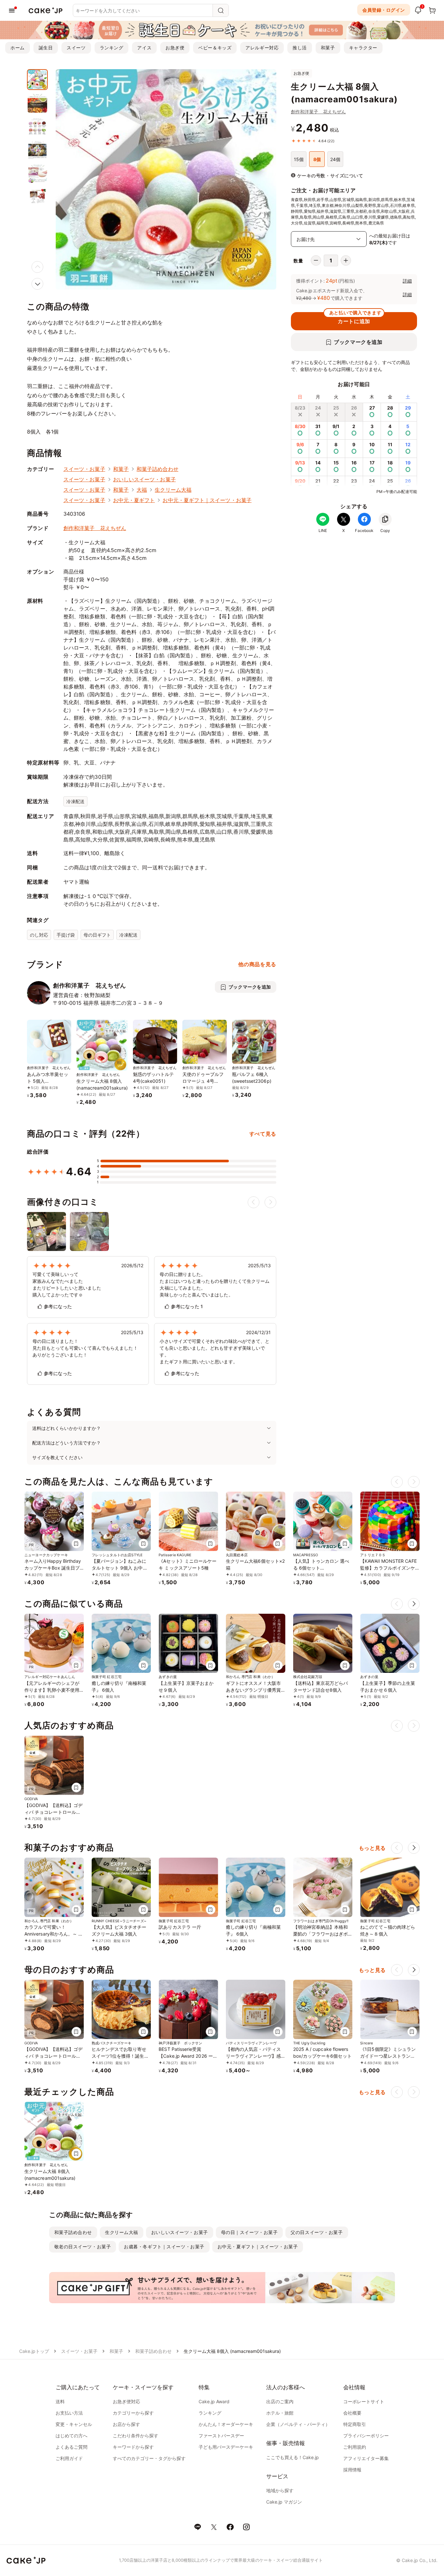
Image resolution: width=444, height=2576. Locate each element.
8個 (317, 159)
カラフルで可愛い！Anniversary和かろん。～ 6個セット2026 (53, 1934)
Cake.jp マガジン (284, 2502)
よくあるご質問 (72, 2447)
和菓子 (328, 48)
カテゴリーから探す (133, 2413)
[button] (37, 284)
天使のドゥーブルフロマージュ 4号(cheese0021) (203, 1081)
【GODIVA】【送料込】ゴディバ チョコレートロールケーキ (53, 1812)
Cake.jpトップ (34, 2351)
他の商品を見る (257, 964)
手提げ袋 (66, 935)
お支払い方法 (69, 2413)
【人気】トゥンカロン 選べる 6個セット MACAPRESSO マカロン (321, 1568)
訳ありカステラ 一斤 (180, 1927)
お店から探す (126, 2424)
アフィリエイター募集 (366, 2458)
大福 (142, 490)
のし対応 (39, 935)
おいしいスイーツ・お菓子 (144, 479)
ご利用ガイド (69, 2458)
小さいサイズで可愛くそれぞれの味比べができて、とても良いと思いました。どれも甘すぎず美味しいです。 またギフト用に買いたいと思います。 (215, 1351)
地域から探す (280, 2490)
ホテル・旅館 (280, 2413)
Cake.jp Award (214, 2401)
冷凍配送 (75, 801)
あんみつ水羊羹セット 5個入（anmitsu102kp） (48, 1081)
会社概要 (352, 2413)
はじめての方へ (72, 2436)
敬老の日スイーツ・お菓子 (83, 2247)
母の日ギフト (97, 935)
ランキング (112, 48)
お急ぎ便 (175, 48)
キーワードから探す (133, 2447)
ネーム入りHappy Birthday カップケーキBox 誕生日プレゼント (53, 1568)
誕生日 (46, 48)
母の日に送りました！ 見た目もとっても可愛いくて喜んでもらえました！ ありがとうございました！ (85, 1348)
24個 (335, 159)
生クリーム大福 (173, 490)
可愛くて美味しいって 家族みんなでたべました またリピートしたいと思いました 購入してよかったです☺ (67, 1284)
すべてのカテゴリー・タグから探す (149, 2458)
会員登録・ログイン (384, 10)
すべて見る (263, 1134)
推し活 (300, 48)
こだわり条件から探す (136, 2436)
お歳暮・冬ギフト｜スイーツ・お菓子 (164, 2247)
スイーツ (76, 48)
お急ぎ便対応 (126, 2401)
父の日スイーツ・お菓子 (317, 2232)
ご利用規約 (355, 2447)
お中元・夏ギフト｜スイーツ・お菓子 (207, 500)
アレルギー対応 (262, 48)
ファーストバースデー (221, 2436)
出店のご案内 (280, 2401)
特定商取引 (355, 2424)
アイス (144, 48)
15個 (299, 159)
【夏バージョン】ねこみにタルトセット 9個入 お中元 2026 (120, 1568)
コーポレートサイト (364, 2401)
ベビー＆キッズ (215, 48)
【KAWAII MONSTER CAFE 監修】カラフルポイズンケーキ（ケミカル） (388, 1568)
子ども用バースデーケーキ (226, 2447)
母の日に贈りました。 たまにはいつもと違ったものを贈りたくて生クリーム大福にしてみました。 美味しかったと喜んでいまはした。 (215, 1284)
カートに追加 (355, 318)
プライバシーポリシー (366, 2436)
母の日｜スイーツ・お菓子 (249, 2232)
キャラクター (363, 48)
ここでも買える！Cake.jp (293, 2457)
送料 (60, 2401)
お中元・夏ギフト (134, 500)
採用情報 (352, 2470)
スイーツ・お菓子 (84, 469)
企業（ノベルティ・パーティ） (298, 2424)
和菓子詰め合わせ (157, 469)
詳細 (407, 281)
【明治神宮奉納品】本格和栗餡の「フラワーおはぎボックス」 (321, 1934)
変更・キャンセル (74, 2424)
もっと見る (372, 1848)
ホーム (18, 48)
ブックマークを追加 (358, 342)
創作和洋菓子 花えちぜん (318, 112)
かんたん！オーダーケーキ (226, 2424)
